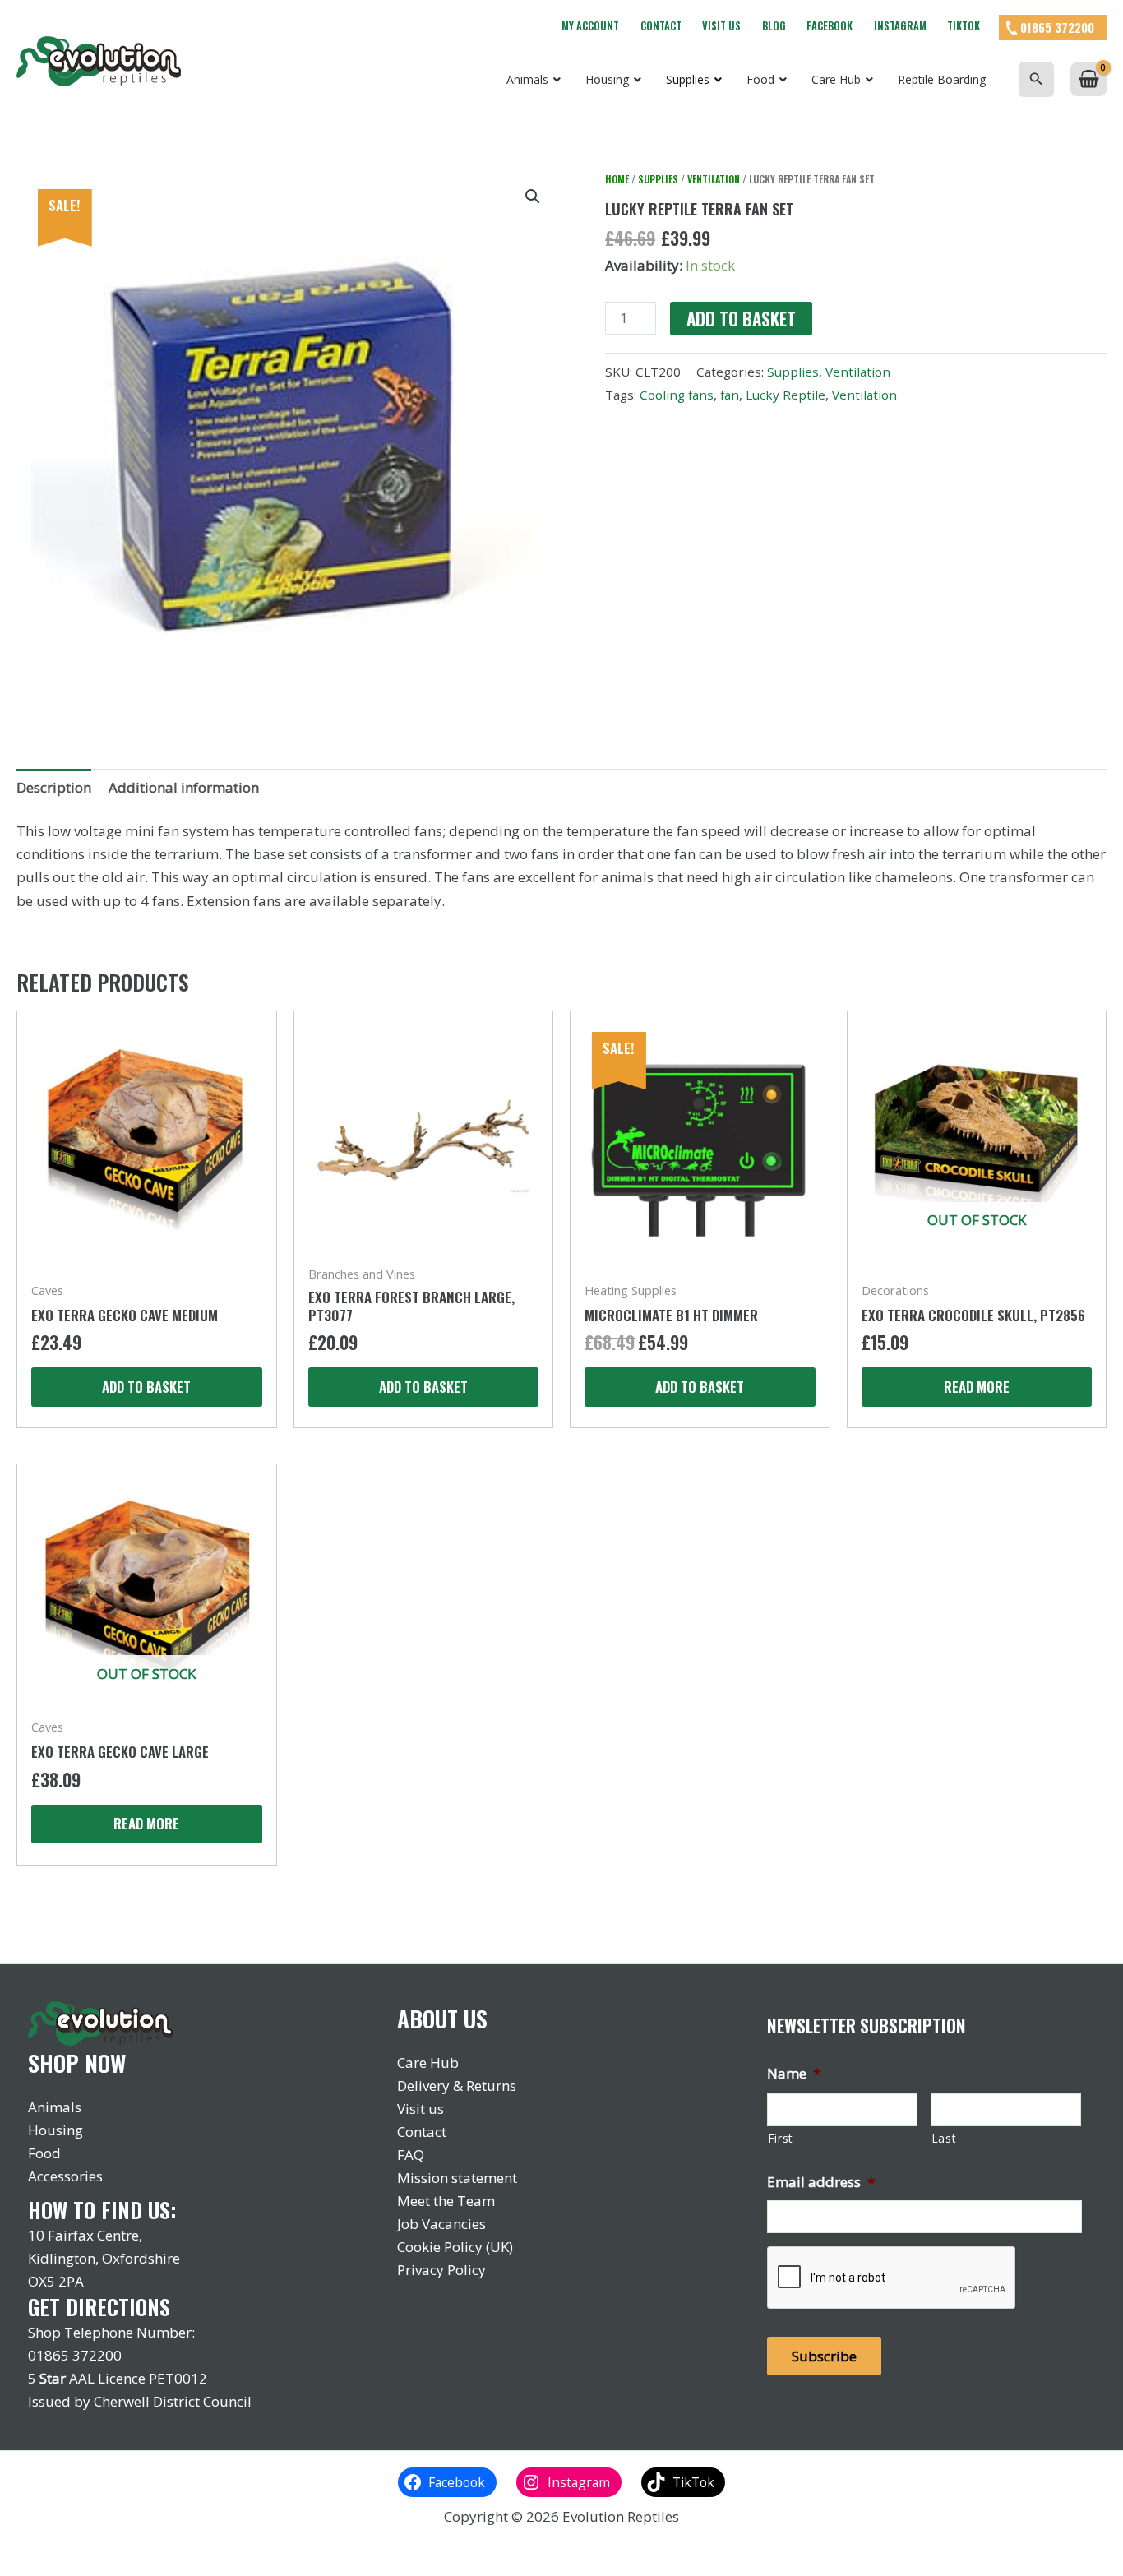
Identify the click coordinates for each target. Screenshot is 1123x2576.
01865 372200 (1057, 27)
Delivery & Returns (457, 2086)
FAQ (411, 2155)
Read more (977, 1387)
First (781, 2138)
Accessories (65, 2176)
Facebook (830, 26)
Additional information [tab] (184, 787)
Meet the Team (446, 2201)
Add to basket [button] (146, 1387)
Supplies (658, 179)
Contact (661, 26)
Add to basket (741, 319)
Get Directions (99, 2307)
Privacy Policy (441, 2270)
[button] (1036, 79)
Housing (55, 2130)
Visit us (721, 26)
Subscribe (824, 2356)
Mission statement (457, 2178)
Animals (55, 2107)
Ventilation (714, 179)
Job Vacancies (441, 2224)
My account (590, 26)
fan (730, 395)
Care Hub (428, 2063)
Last (944, 2138)
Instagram (900, 26)
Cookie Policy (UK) (455, 2247)
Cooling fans (677, 395)
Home (617, 179)
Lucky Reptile (786, 395)
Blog (774, 26)
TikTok (964, 26)
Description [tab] (54, 787)
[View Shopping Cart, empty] (1088, 79)
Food (44, 2153)
